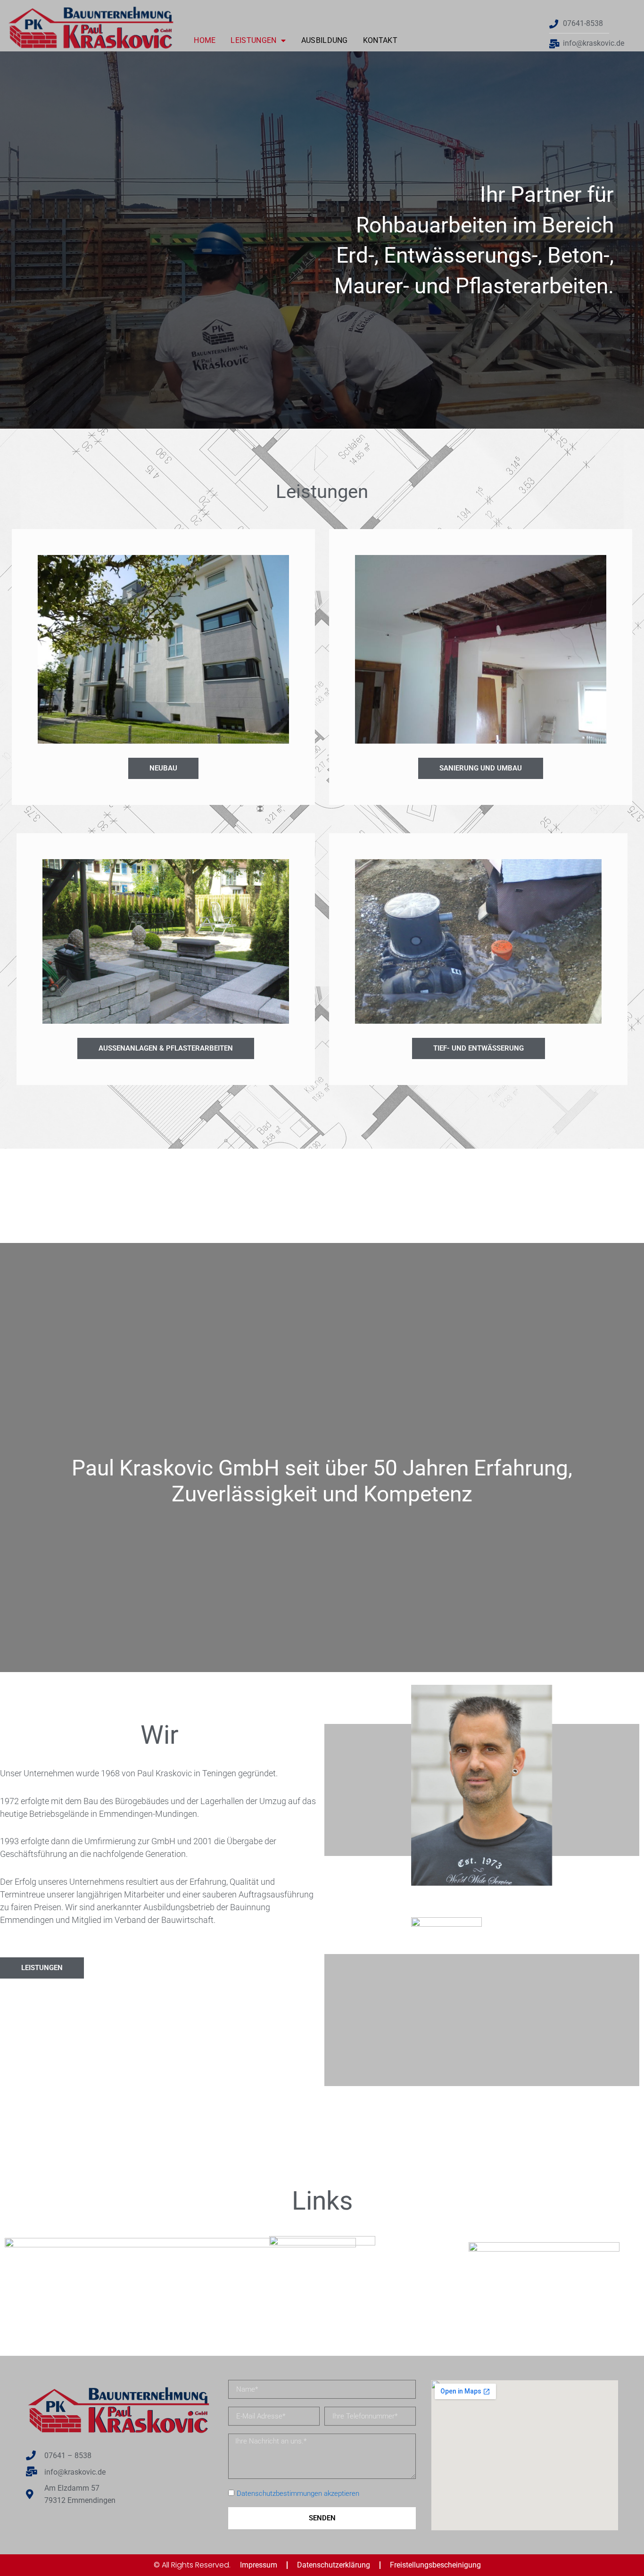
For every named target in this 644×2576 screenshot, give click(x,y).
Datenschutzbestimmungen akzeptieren (298, 2493)
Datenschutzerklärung (334, 2565)
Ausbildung (325, 40)
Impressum (259, 2565)
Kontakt (380, 40)
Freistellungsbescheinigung (435, 2565)
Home (205, 40)
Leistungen (253, 40)
